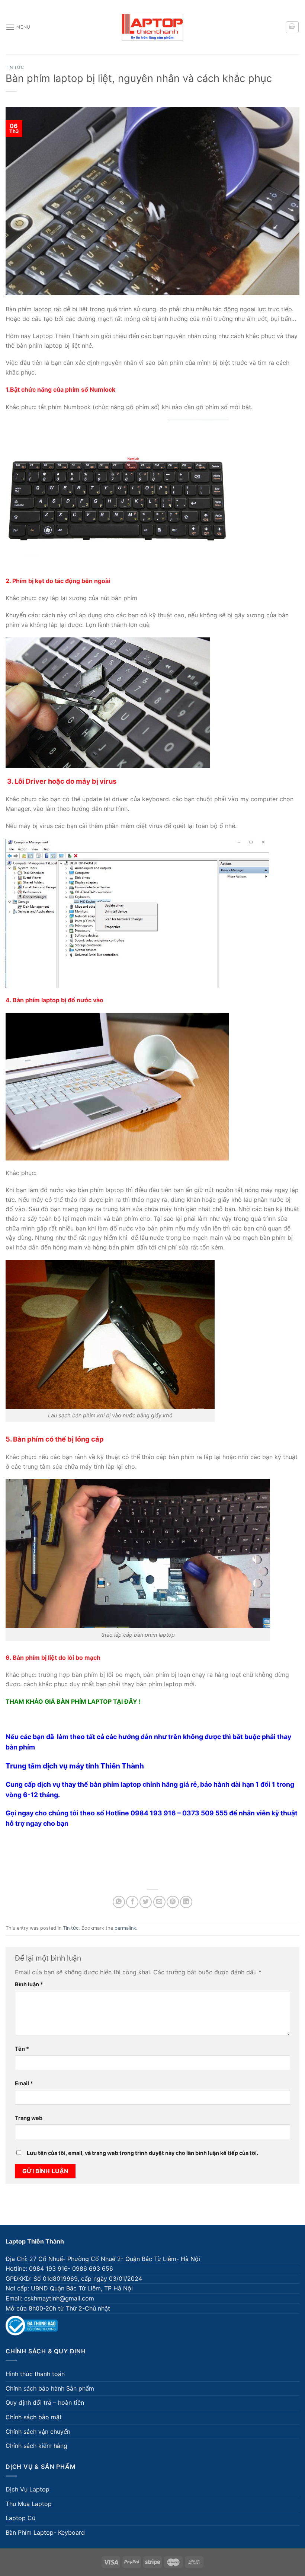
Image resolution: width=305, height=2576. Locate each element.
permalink (125, 1928)
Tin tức (15, 67)
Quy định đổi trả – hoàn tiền (45, 2403)
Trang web (29, 2118)
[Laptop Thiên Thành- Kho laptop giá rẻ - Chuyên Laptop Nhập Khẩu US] (152, 27)
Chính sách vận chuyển (38, 2432)
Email (24, 2083)
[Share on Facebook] (132, 1902)
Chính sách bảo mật (34, 2417)
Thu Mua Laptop (29, 2504)
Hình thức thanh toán (35, 2374)
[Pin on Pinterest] (173, 1902)
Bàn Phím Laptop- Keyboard (45, 2532)
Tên (22, 2049)
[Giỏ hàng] (292, 27)
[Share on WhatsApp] (119, 1902)
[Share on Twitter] (146, 1902)
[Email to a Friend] (159, 1902)
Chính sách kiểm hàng (36, 2446)
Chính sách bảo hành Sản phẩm (50, 2388)
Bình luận (29, 1984)
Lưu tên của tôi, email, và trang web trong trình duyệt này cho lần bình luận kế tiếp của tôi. (142, 2153)
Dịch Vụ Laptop (28, 2489)
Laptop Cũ (20, 2518)
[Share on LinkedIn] (186, 1902)
